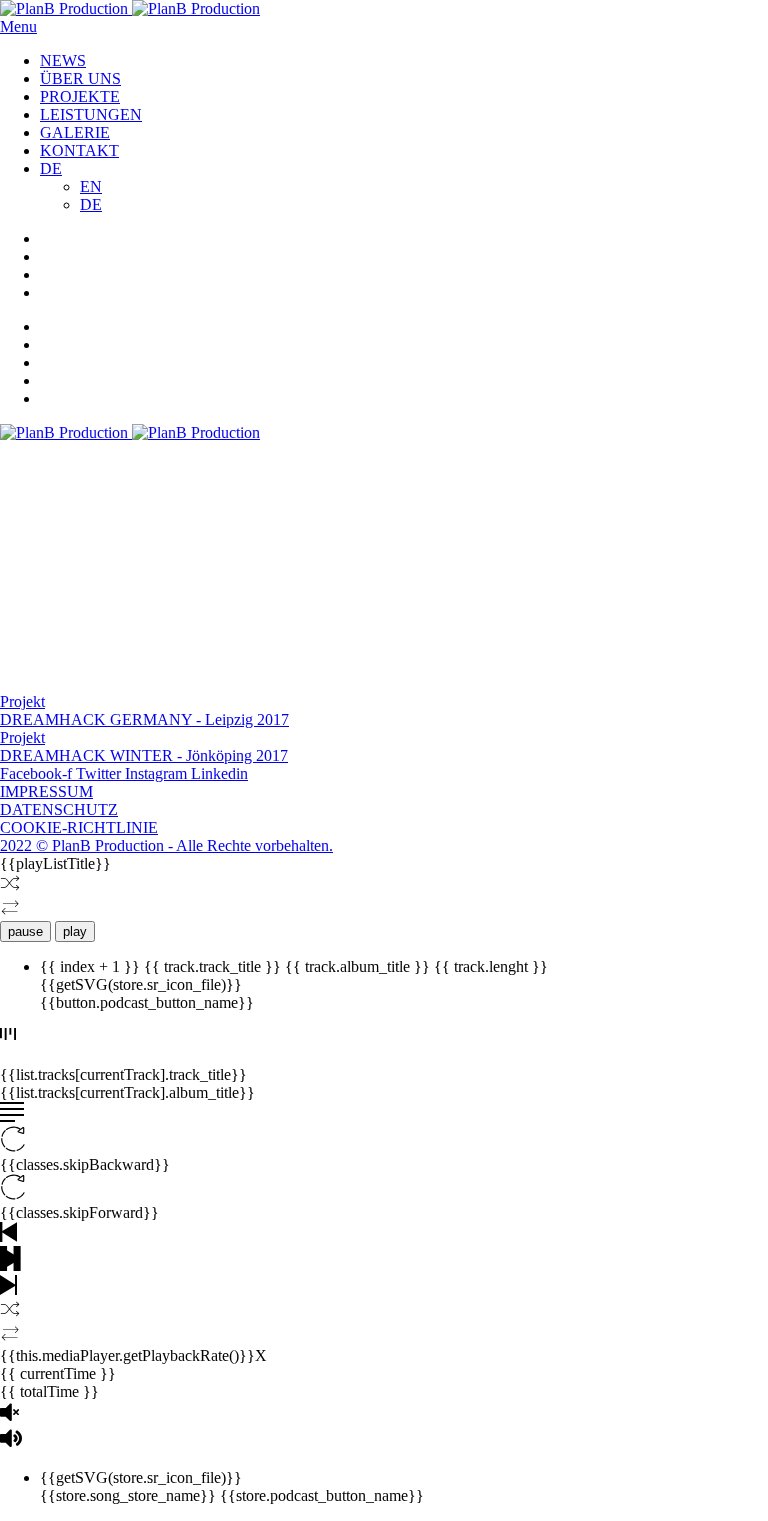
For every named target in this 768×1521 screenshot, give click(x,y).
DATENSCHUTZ (59, 809)
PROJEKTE (80, 96)
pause (25, 931)
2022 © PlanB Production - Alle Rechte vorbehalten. (166, 845)
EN (91, 186)
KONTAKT (79, 150)
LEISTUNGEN (91, 114)
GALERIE (75, 132)
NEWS (63, 60)
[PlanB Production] (130, 8)
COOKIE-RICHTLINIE (79, 827)
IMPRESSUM (46, 791)
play (75, 931)
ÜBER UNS (80, 78)
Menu (18, 26)
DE (51, 168)
